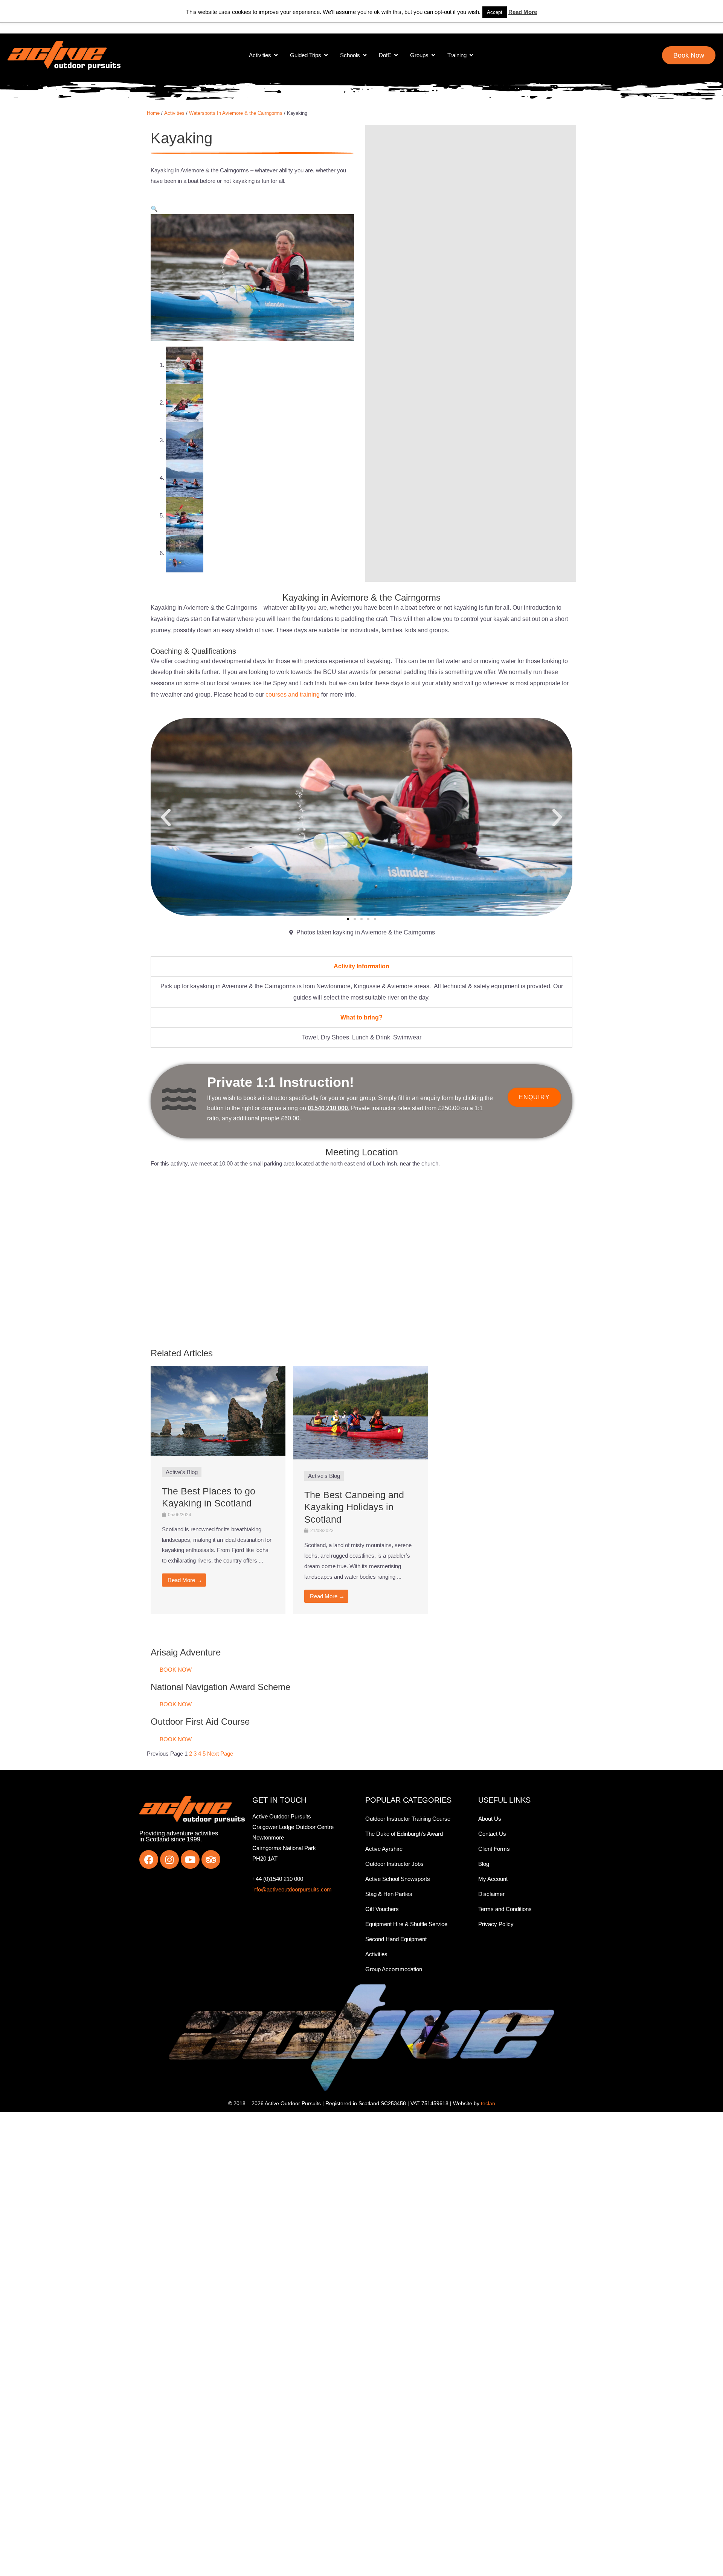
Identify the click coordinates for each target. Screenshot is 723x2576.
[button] (154, 209)
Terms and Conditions (505, 1909)
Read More (523, 12)
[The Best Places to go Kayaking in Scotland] (218, 1410)
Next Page (220, 1754)
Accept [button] (495, 12)
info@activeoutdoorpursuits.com (292, 1889)
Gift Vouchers (382, 1909)
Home (153, 113)
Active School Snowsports (398, 1879)
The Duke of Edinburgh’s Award (404, 1834)
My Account (493, 1879)
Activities (174, 113)
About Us (490, 1819)
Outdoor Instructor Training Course (408, 1819)
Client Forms (494, 1849)
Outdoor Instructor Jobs (394, 1864)
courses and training (293, 695)
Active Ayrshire (384, 1849)
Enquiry (534, 1097)
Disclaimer (491, 1894)
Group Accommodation (394, 1969)
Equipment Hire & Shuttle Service (406, 1924)
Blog (484, 1864)
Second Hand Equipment (396, 1939)
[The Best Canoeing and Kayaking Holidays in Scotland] (360, 1412)
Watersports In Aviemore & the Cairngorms (236, 113)
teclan (488, 2103)
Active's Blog (182, 1472)
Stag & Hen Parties (389, 1894)
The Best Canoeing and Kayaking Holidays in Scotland (354, 1507)
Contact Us (492, 1834)
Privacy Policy (496, 1924)
